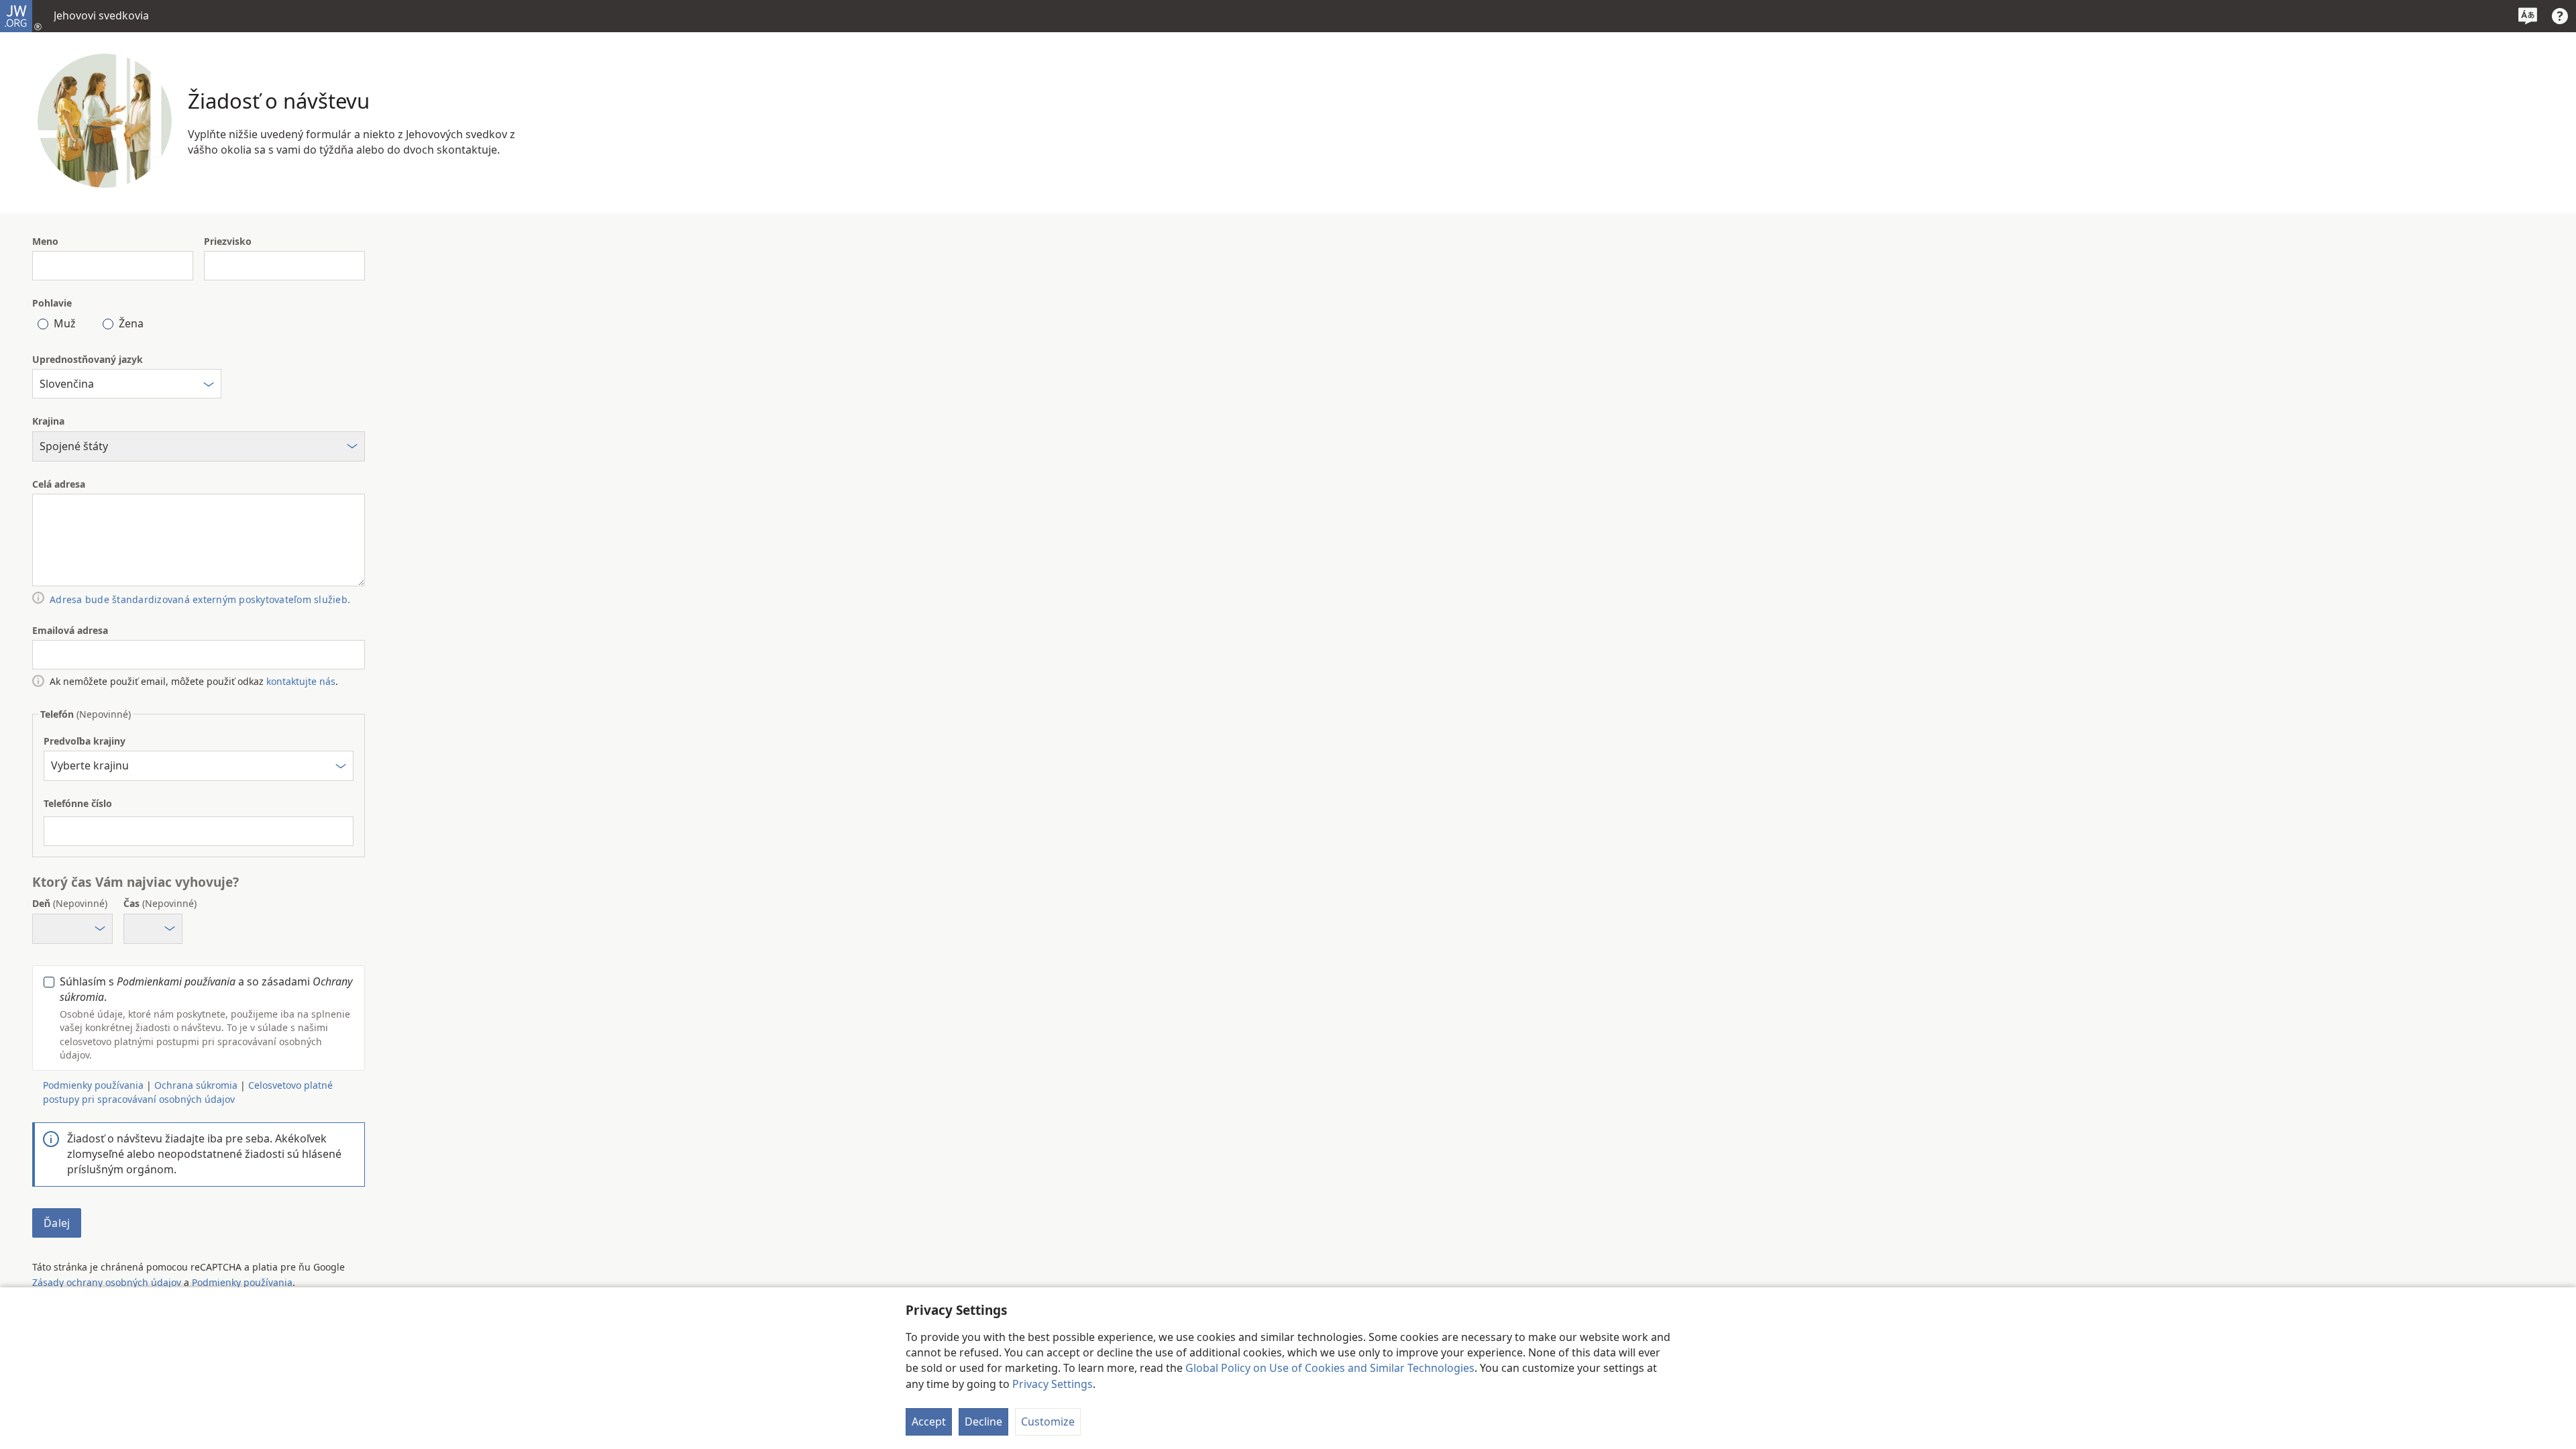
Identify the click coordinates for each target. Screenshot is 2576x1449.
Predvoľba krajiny (85, 741)
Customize (1048, 1421)
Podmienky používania (242, 1282)
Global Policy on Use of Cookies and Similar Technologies (1330, 1368)
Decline (983, 1421)
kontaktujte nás (301, 681)
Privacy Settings (1053, 1384)
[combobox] (127, 384)
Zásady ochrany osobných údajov (107, 1282)
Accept (929, 1421)
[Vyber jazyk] (2528, 16)
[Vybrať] (209, 386)
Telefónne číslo (78, 803)
